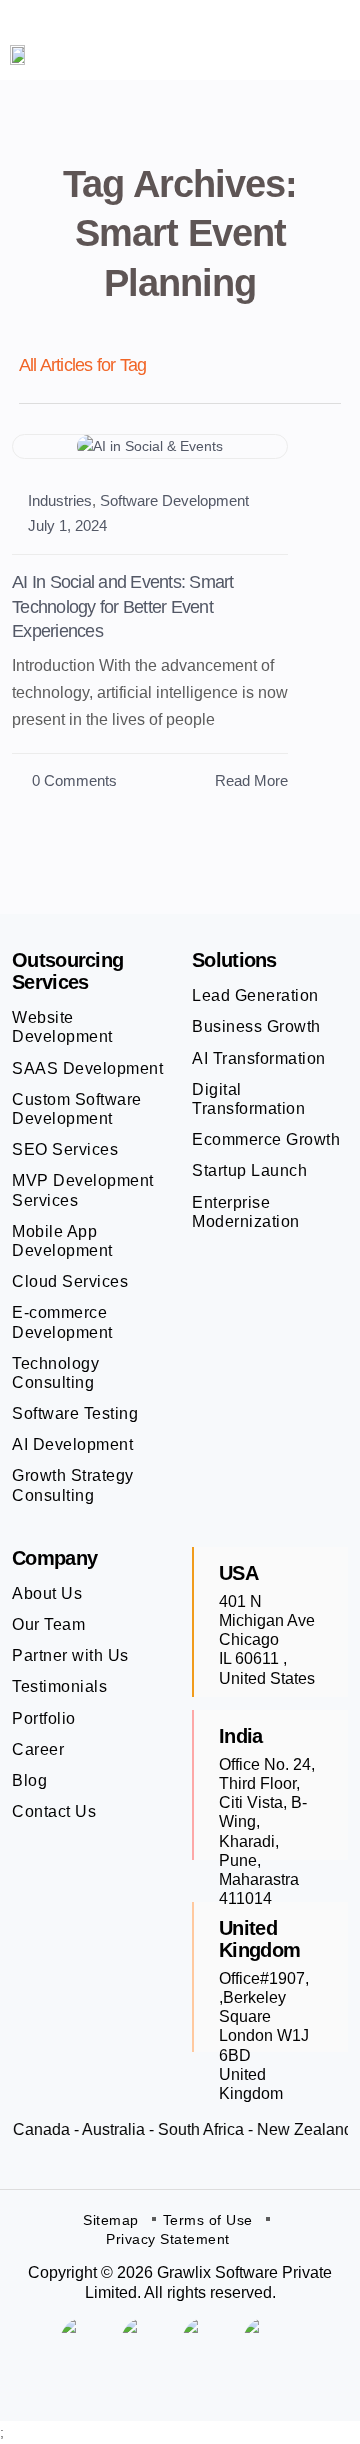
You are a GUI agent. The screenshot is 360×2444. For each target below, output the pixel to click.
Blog (29, 1780)
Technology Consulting (55, 1373)
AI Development (72, 1444)
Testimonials (59, 1686)
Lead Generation (255, 995)
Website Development (62, 1027)
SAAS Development (87, 1068)
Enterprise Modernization (246, 1212)
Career (38, 1749)
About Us (47, 1593)
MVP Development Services (83, 1190)
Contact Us (54, 1811)
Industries (60, 500)
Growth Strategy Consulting (73, 1485)
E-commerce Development (62, 1322)
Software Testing (75, 1413)
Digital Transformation (248, 1099)
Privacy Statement (168, 2239)
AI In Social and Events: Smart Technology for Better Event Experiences (123, 606)
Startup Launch (249, 1170)
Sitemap (111, 2220)
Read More (251, 780)
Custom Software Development (77, 1109)
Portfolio (44, 1718)
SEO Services (65, 1149)
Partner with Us (70, 1655)
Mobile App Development (62, 1241)
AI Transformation (259, 1058)
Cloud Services (70, 1281)
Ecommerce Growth (266, 1139)
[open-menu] (322, 54)
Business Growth (256, 1026)
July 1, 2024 (67, 525)
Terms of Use (208, 2220)
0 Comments (72, 780)
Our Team (48, 1624)
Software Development (174, 500)
